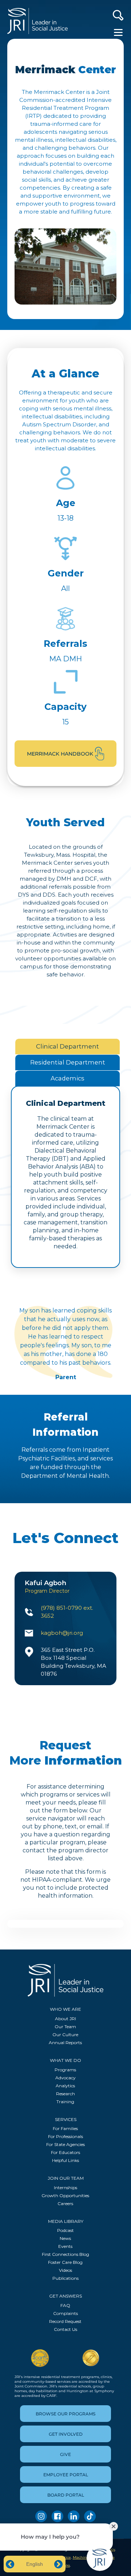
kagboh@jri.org (62, 1633)
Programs (65, 2070)
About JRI (65, 2019)
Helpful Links (65, 2160)
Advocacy (65, 2078)
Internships (65, 2188)
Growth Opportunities (65, 2195)
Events (65, 2246)
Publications (65, 2278)
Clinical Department (68, 1046)
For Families (65, 2128)
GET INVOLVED (66, 2434)
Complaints (65, 2313)
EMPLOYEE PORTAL (66, 2475)
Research (65, 2094)
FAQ (65, 2305)
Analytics (65, 2086)
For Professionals (65, 2136)
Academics (68, 1078)
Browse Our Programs (65, 2414)
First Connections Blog (65, 2254)
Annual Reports (65, 2042)
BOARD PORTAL (66, 2495)
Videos (65, 2270)
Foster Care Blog (65, 2262)
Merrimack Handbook (60, 754)
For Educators (65, 2152)
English (35, 2564)
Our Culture (65, 2035)
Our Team (65, 2027)
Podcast (65, 2230)
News (65, 2238)
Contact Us (65, 2329)
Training (65, 2102)
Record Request (65, 2321)
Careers (65, 2203)
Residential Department (68, 1062)
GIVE (65, 2454)
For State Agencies (65, 2144)
